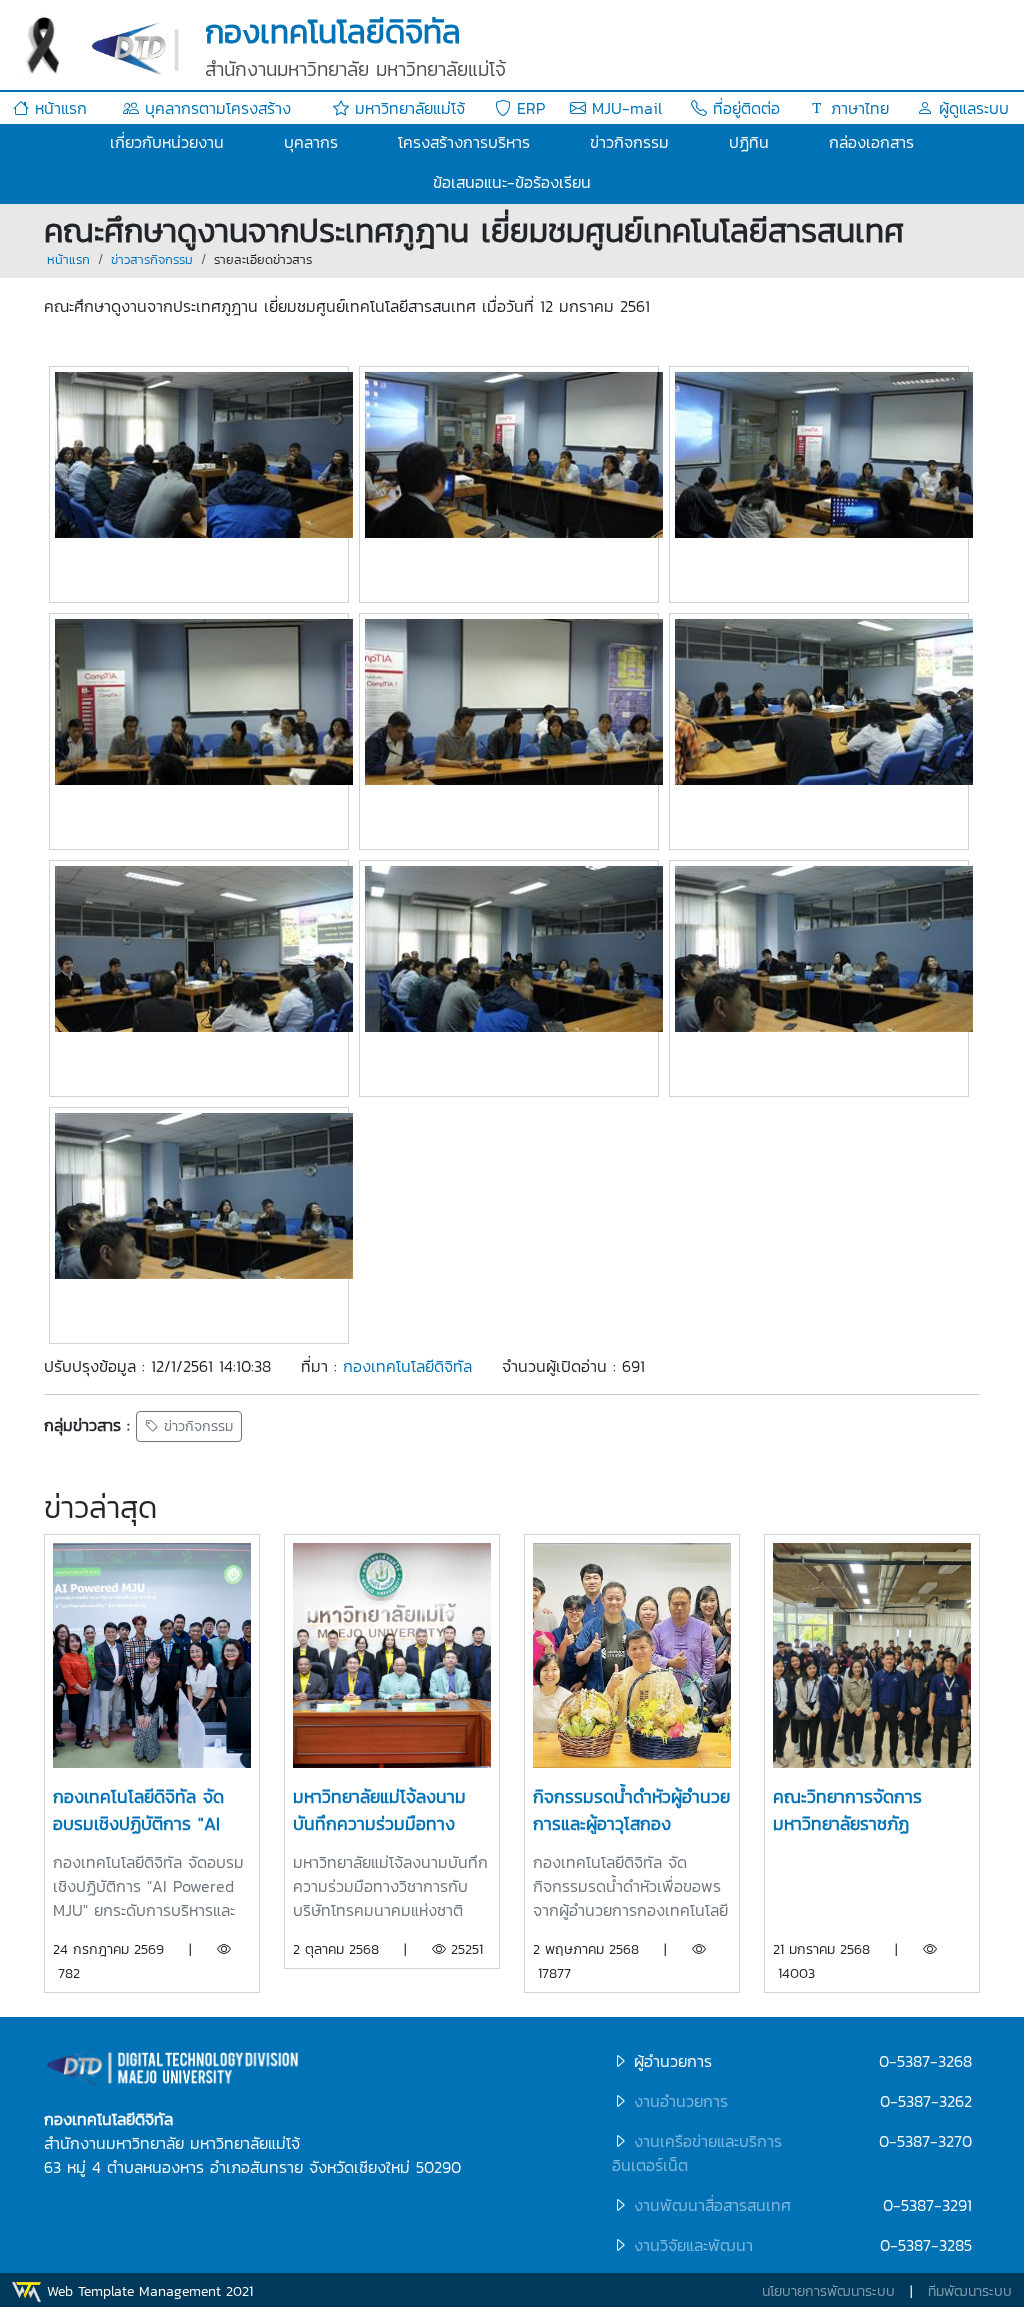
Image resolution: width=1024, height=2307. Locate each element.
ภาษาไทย (857, 108)
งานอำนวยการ (681, 2101)
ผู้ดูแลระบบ (971, 108)
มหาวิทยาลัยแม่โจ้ (407, 108)
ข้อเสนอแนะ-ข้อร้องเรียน (512, 182)
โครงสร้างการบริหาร (464, 142)
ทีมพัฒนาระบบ (970, 2291)
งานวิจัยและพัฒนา (693, 2245)
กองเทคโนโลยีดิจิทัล (407, 1366)
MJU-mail (624, 108)
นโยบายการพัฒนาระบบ (828, 2291)
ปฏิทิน (749, 142)
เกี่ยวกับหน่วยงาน (167, 142)
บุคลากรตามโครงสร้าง (215, 108)
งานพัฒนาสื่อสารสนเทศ (712, 2205)
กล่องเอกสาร (871, 142)
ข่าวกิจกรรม (629, 142)
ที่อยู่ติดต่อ (743, 108)
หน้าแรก (58, 108)
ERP (528, 108)
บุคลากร (311, 142)
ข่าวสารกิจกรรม (152, 259)
